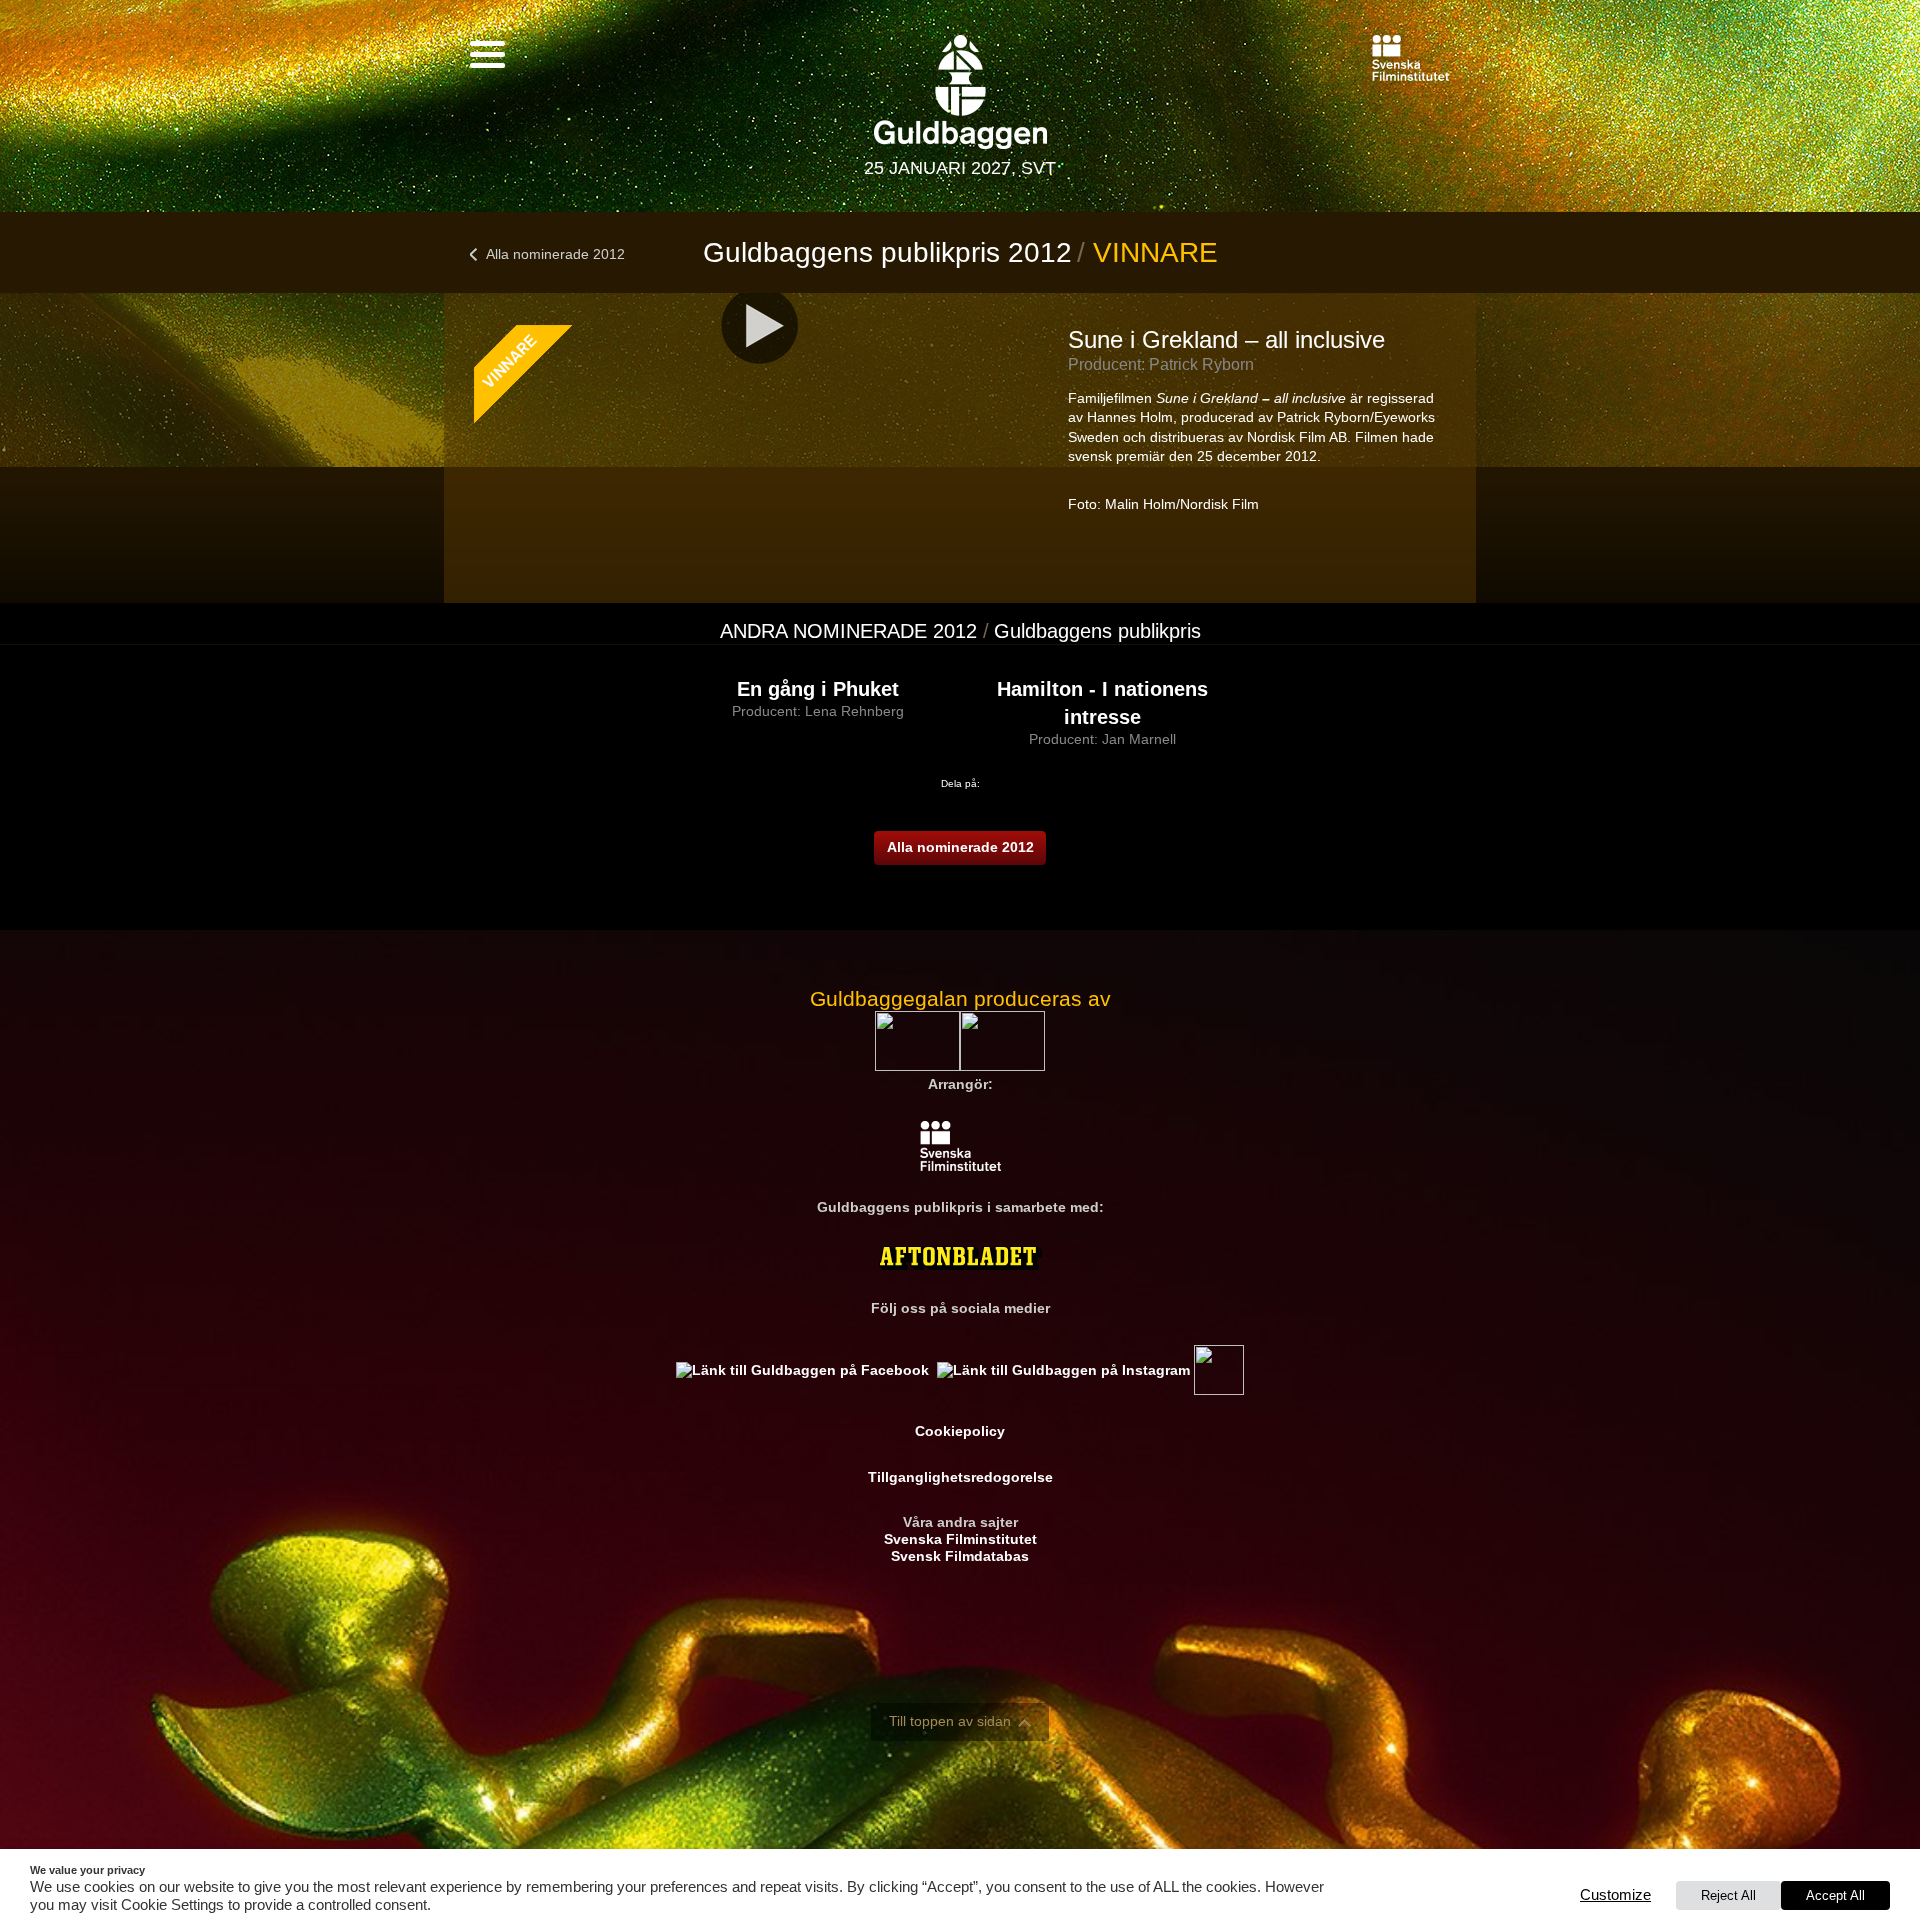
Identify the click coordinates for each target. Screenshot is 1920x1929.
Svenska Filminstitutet (960, 1539)
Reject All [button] (1728, 1895)
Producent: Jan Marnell (1102, 739)
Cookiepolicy (960, 1431)
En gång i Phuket (818, 689)
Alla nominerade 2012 (555, 254)
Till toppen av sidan (950, 1721)
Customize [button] (1615, 1895)
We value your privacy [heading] (87, 1870)
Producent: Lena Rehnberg (818, 711)
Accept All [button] (1835, 1895)
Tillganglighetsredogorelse (960, 1477)
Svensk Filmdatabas (960, 1556)
